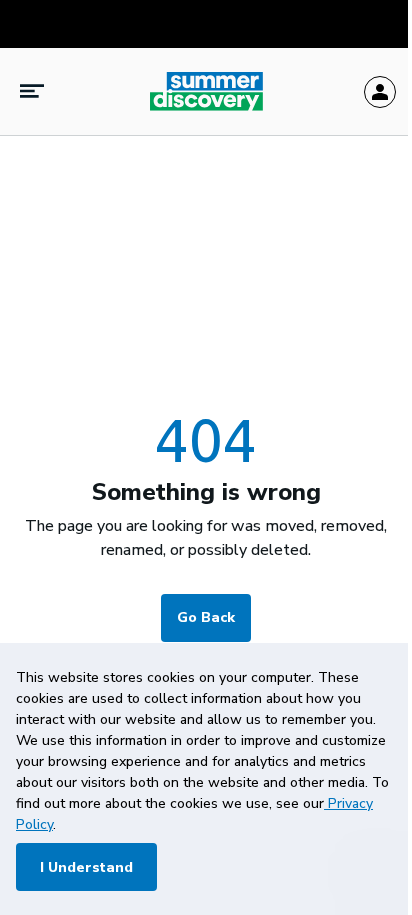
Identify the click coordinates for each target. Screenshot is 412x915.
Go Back (206, 617)
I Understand (86, 867)
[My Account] (380, 92)
